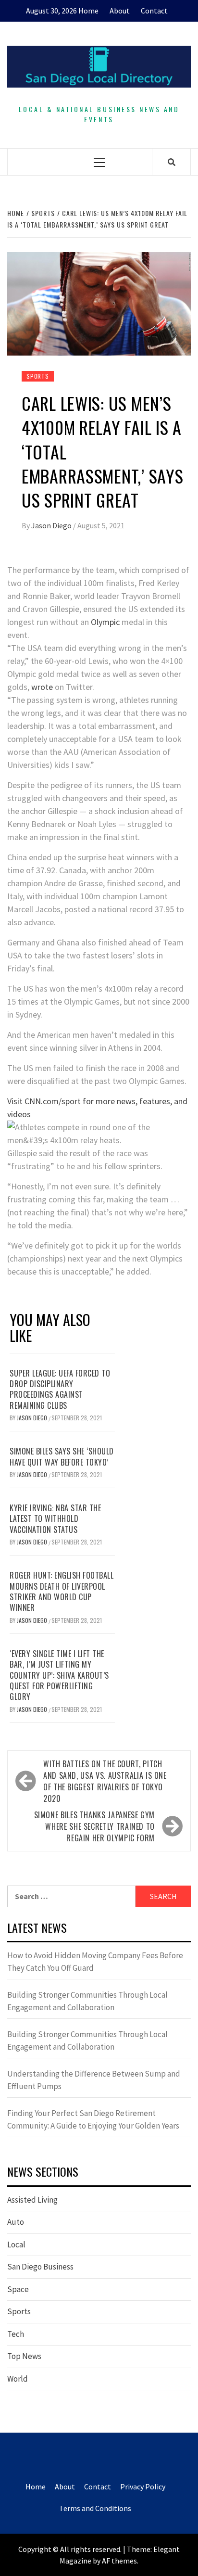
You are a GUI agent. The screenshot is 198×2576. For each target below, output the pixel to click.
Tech (16, 2334)
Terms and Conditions (95, 2508)
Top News (24, 2356)
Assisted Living (32, 2200)
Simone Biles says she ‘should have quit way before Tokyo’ (62, 1456)
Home (88, 11)
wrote (42, 687)
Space (18, 2289)
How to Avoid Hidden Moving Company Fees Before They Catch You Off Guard (95, 1962)
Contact (154, 11)
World (18, 2379)
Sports (38, 376)
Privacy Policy (143, 2487)
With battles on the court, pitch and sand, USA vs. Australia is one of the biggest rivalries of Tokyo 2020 (105, 1781)
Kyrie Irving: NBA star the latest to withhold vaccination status (55, 1519)
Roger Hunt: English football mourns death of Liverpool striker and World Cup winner (62, 1591)
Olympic (105, 622)
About (120, 11)
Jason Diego (52, 525)
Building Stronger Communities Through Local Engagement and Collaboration (87, 2001)
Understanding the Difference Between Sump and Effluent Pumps (94, 2080)
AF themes (119, 2561)
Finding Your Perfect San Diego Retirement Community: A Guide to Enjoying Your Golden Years (93, 2119)
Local (16, 2244)
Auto (16, 2222)
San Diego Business (40, 2267)
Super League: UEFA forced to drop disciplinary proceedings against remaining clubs (60, 1389)
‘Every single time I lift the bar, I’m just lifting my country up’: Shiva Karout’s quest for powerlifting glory (59, 1675)
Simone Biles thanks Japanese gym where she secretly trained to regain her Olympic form (94, 1826)
